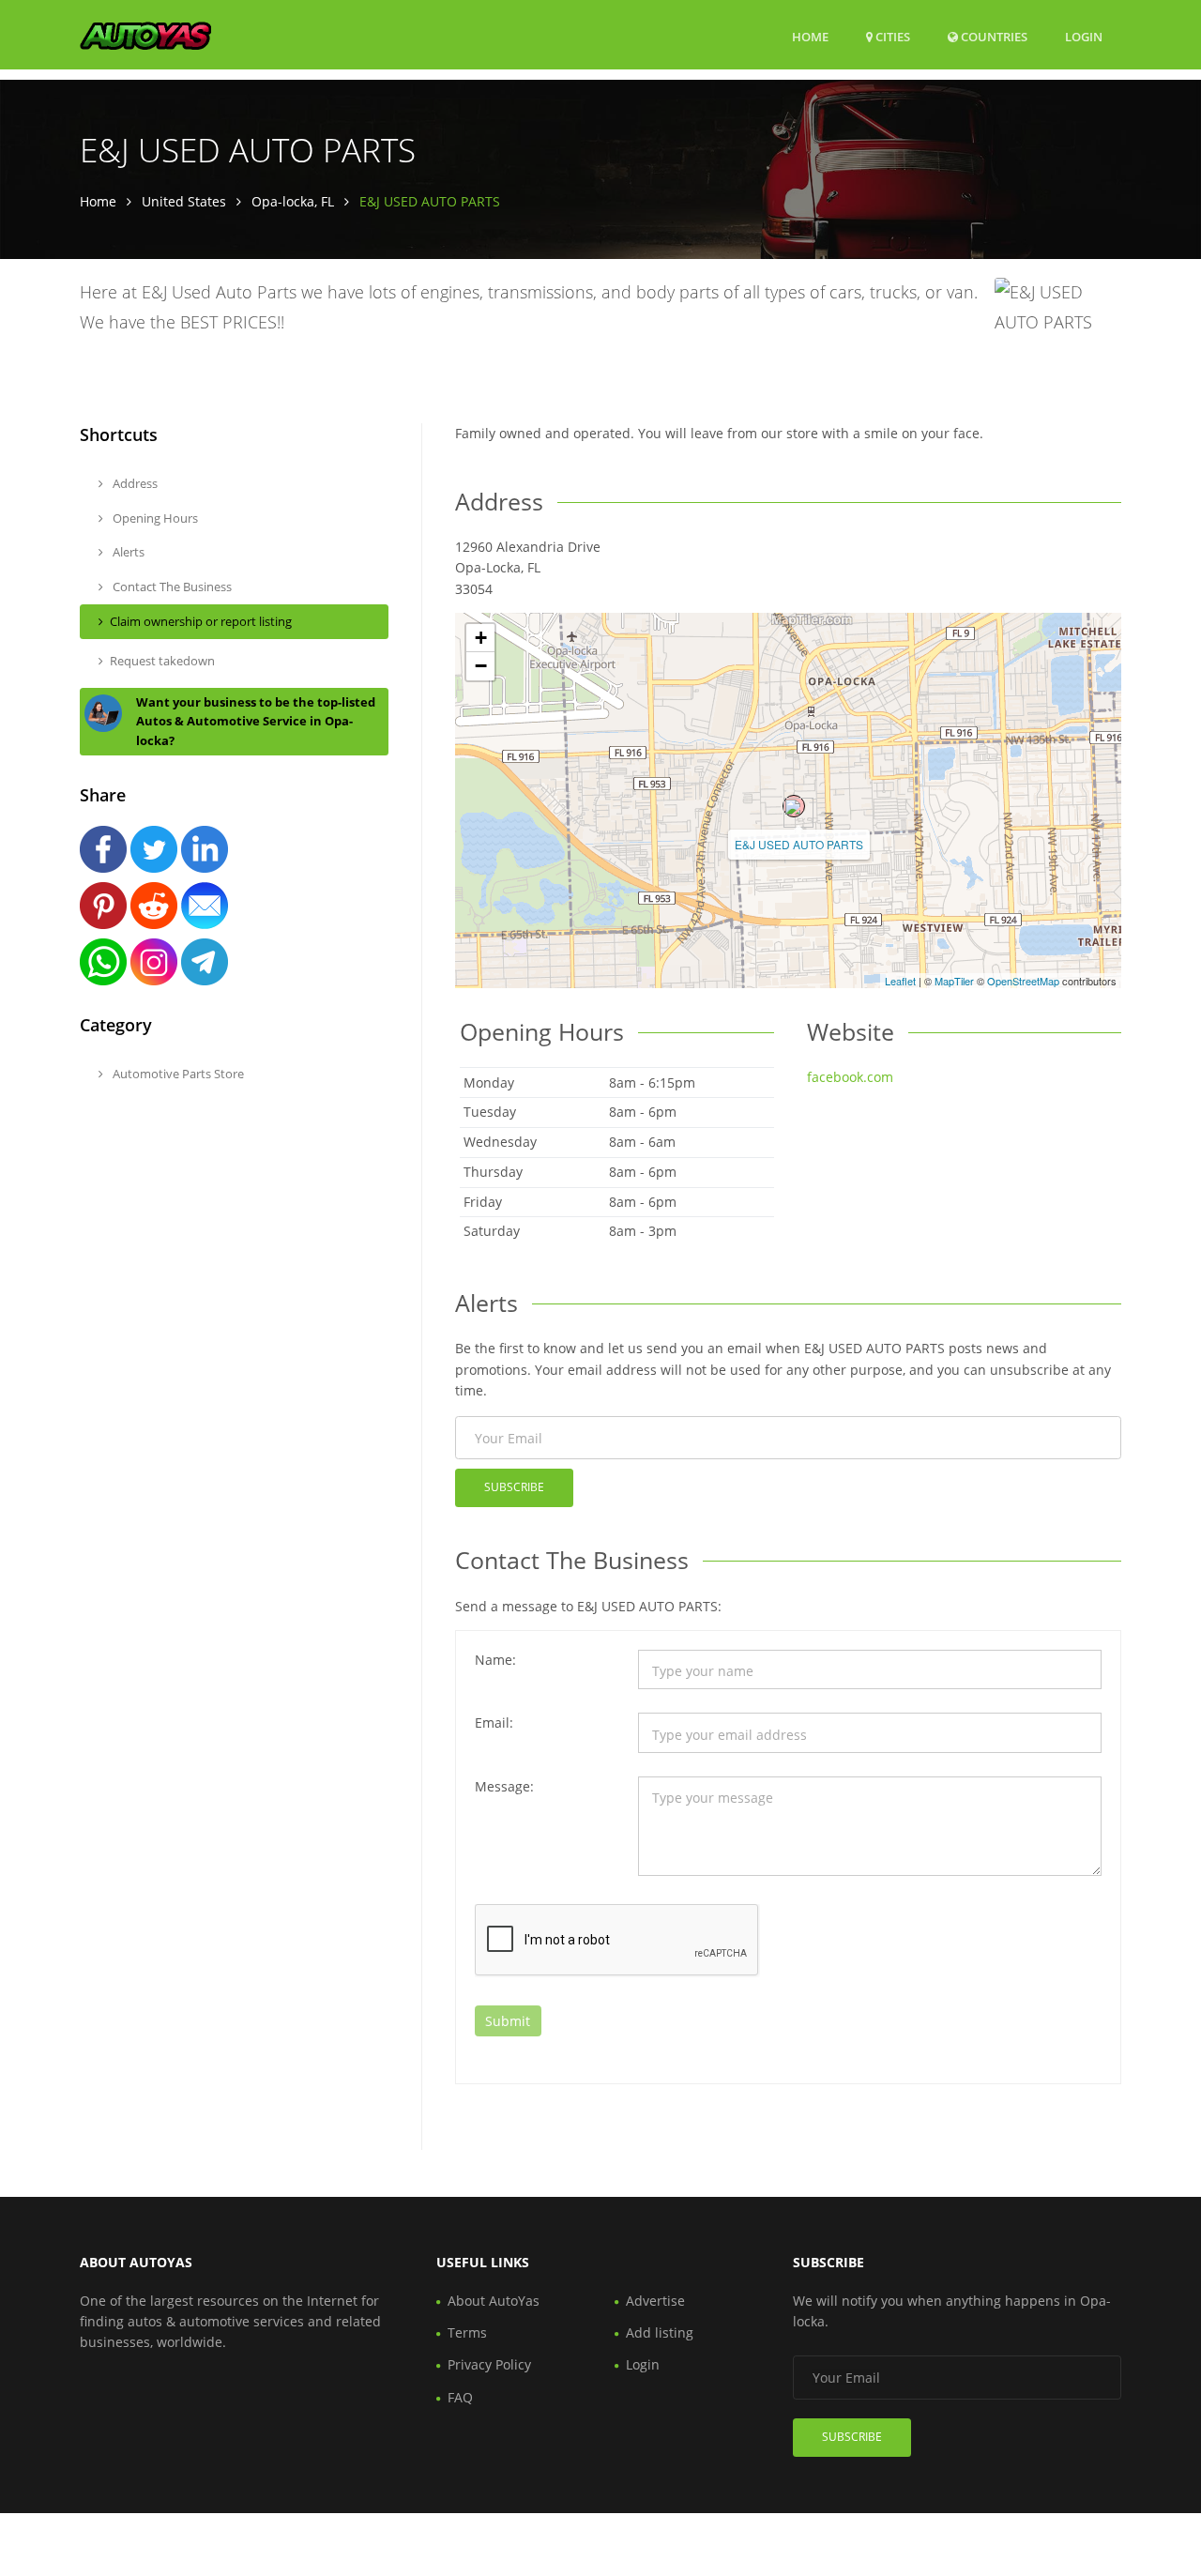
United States (184, 201)
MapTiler (954, 981)
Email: (494, 1722)
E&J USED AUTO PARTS (799, 844)
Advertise (655, 2301)
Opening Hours (154, 518)
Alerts (127, 552)
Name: (495, 1660)
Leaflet (900, 981)
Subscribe (514, 1487)
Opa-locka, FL (293, 201)
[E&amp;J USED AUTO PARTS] (794, 806)
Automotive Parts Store (177, 1074)
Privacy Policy (489, 2364)
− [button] (481, 666)
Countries (993, 36)
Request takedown (162, 661)
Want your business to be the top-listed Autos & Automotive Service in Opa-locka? (256, 722)
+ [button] (481, 638)
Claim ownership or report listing (201, 621)
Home (810, 37)
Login (1084, 36)
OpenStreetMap (1023, 981)
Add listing (660, 2332)
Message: (504, 1786)
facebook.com (850, 1077)
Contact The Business (171, 587)
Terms (467, 2332)
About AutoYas (494, 2301)
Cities (891, 37)
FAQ (460, 2397)
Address (134, 483)
